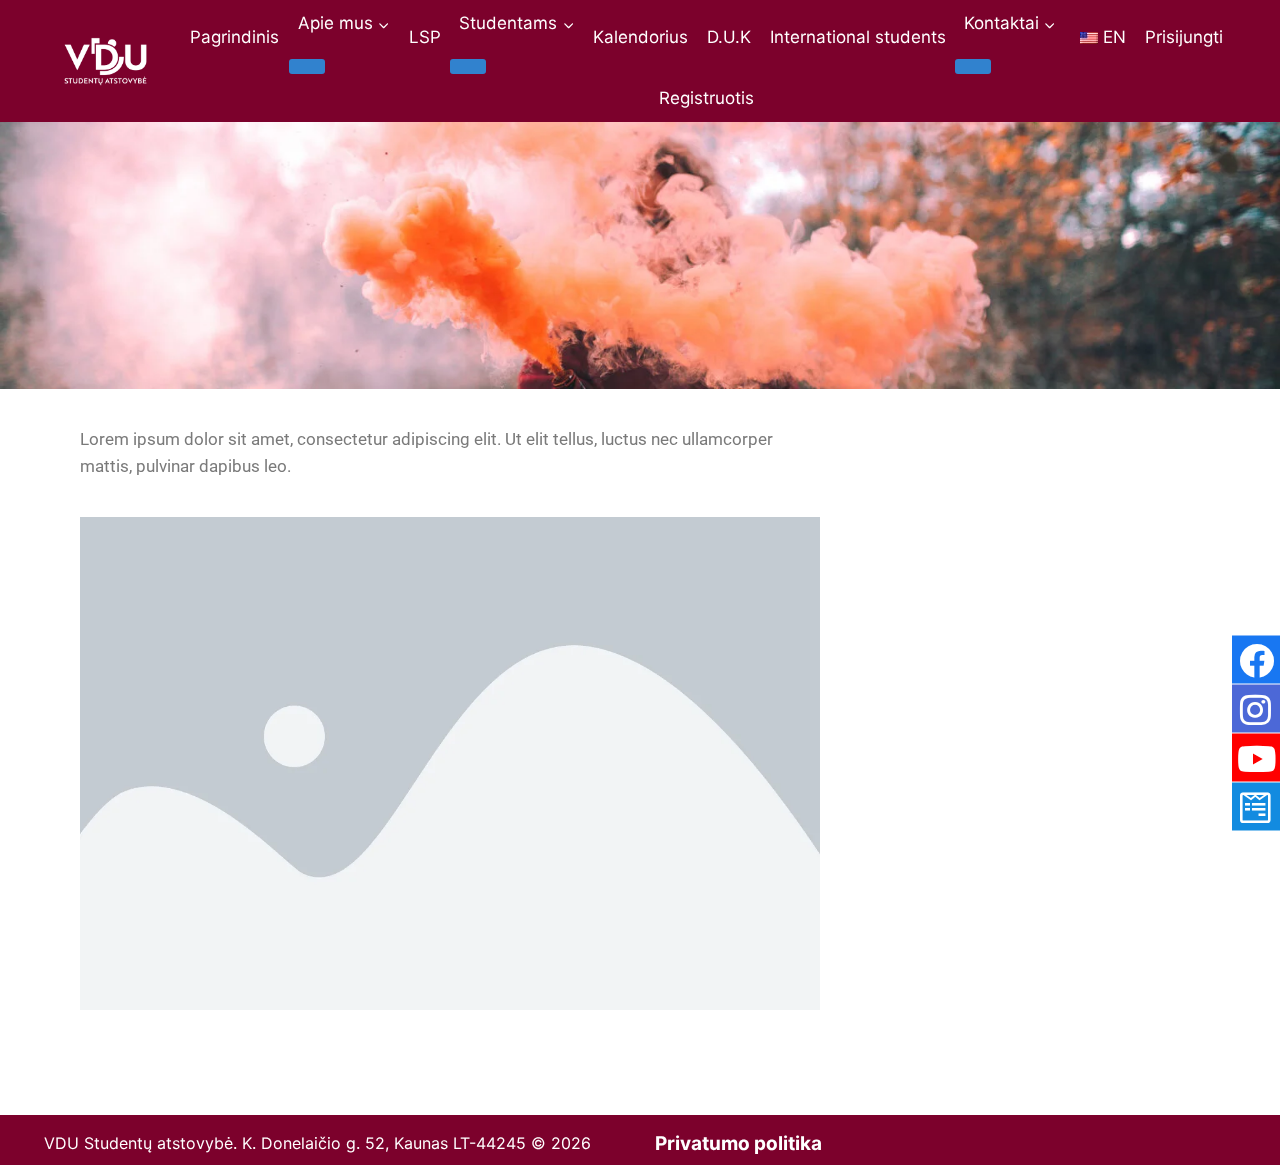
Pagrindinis (234, 37)
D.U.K (729, 37)
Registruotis (706, 98)
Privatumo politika (738, 1143)
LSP (425, 37)
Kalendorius (640, 37)
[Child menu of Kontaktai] (973, 66)
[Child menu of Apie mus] (307, 66)
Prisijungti (1184, 37)
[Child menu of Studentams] (468, 66)
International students (858, 37)
